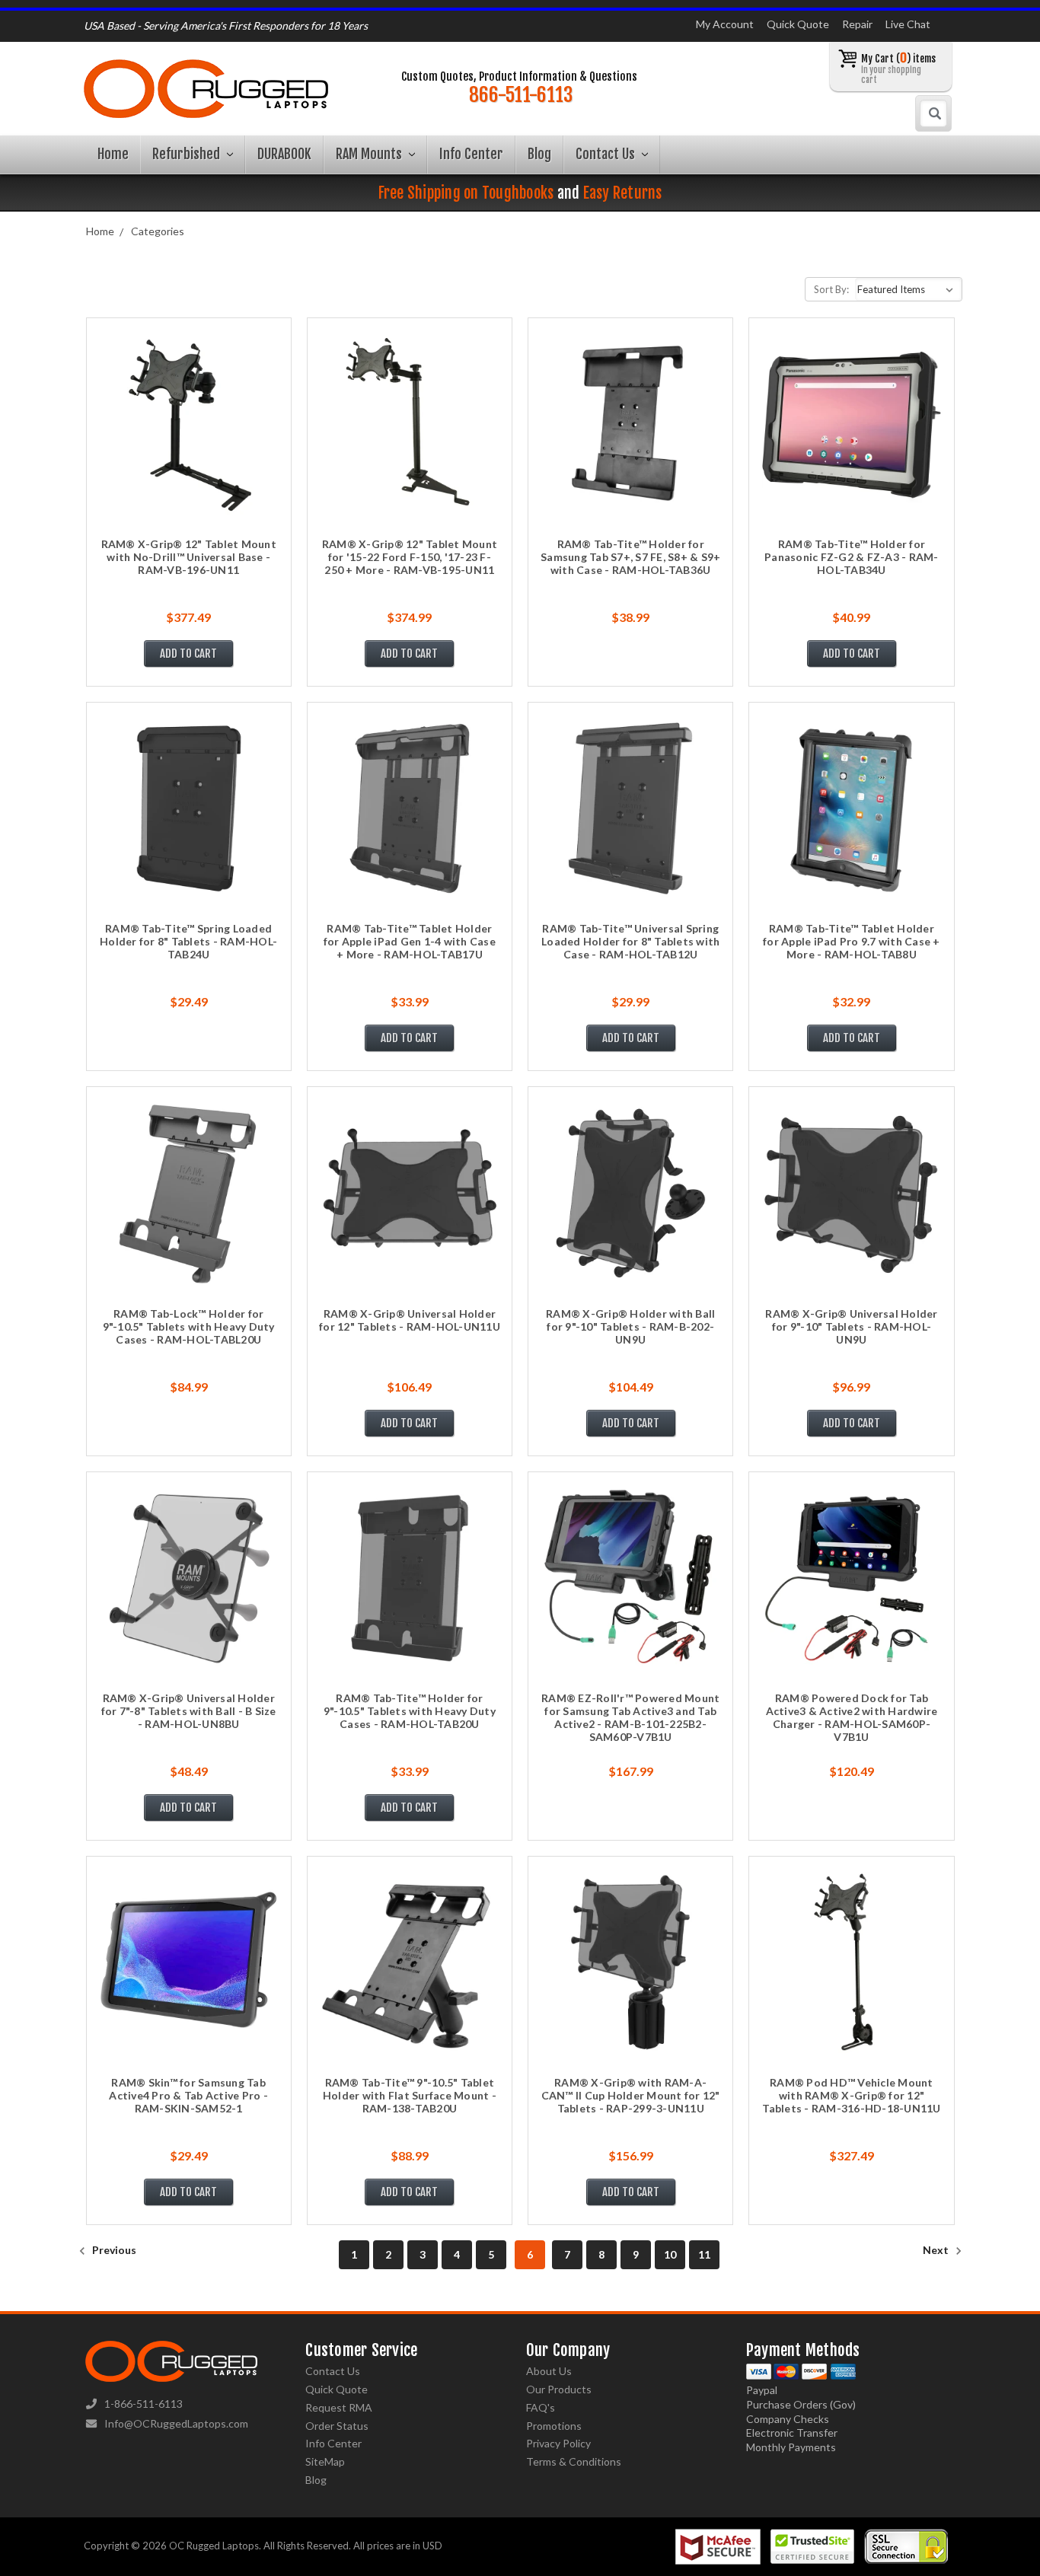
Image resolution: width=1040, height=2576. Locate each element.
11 (704, 2254)
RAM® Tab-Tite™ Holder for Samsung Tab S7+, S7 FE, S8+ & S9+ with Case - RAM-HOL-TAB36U (630, 557)
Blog (539, 154)
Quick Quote (798, 24)
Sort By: (831, 289)
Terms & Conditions (574, 2461)
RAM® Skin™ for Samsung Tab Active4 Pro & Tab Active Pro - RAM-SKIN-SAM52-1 (188, 2095)
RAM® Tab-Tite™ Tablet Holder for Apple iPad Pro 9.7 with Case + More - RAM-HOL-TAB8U (852, 941)
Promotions (554, 2426)
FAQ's (541, 2407)
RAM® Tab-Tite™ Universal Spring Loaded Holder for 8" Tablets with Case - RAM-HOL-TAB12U (630, 941)
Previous (113, 2250)
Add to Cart (188, 654)
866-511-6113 (521, 95)
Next (937, 2250)
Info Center (471, 154)
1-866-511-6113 (144, 2404)
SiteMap (325, 2461)
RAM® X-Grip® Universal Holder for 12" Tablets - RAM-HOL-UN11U (410, 1320)
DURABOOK (284, 154)
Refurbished (188, 154)
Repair (857, 24)
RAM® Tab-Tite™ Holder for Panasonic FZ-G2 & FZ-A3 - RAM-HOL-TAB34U (852, 557)
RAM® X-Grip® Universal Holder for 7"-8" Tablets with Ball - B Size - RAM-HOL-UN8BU (189, 1711)
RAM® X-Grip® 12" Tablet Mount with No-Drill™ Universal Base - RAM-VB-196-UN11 (189, 557)
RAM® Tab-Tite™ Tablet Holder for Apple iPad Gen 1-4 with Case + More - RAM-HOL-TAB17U (410, 941)
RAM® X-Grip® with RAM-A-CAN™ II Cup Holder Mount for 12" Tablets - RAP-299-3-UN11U (631, 2095)
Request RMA (339, 2407)
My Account (725, 24)
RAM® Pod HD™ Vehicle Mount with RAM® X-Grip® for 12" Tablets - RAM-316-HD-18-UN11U (851, 2095)
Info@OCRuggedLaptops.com (176, 2423)
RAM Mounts (370, 154)
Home (113, 154)
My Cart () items (898, 68)
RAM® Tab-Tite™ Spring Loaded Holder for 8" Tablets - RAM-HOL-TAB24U (188, 941)
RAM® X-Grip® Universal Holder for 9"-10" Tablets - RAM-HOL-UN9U (851, 1326)
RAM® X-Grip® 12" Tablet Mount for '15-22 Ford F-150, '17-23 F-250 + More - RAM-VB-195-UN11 (410, 557)
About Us (549, 2371)
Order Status (337, 2426)
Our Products (559, 2389)
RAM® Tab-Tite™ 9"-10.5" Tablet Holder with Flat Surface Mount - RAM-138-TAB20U (410, 2095)
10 (670, 2254)
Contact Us (607, 154)
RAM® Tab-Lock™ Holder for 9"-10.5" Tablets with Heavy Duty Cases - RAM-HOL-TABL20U (189, 1326)
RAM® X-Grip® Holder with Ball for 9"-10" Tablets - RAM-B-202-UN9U (630, 1326)
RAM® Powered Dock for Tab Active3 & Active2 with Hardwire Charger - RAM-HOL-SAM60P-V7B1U (852, 1717)
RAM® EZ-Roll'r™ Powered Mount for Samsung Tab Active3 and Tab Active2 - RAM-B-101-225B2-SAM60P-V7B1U (630, 1717)
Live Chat (908, 24)
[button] (1039, 2572)
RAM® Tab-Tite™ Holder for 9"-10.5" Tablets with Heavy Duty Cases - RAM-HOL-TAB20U (410, 1711)
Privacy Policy (558, 2443)
